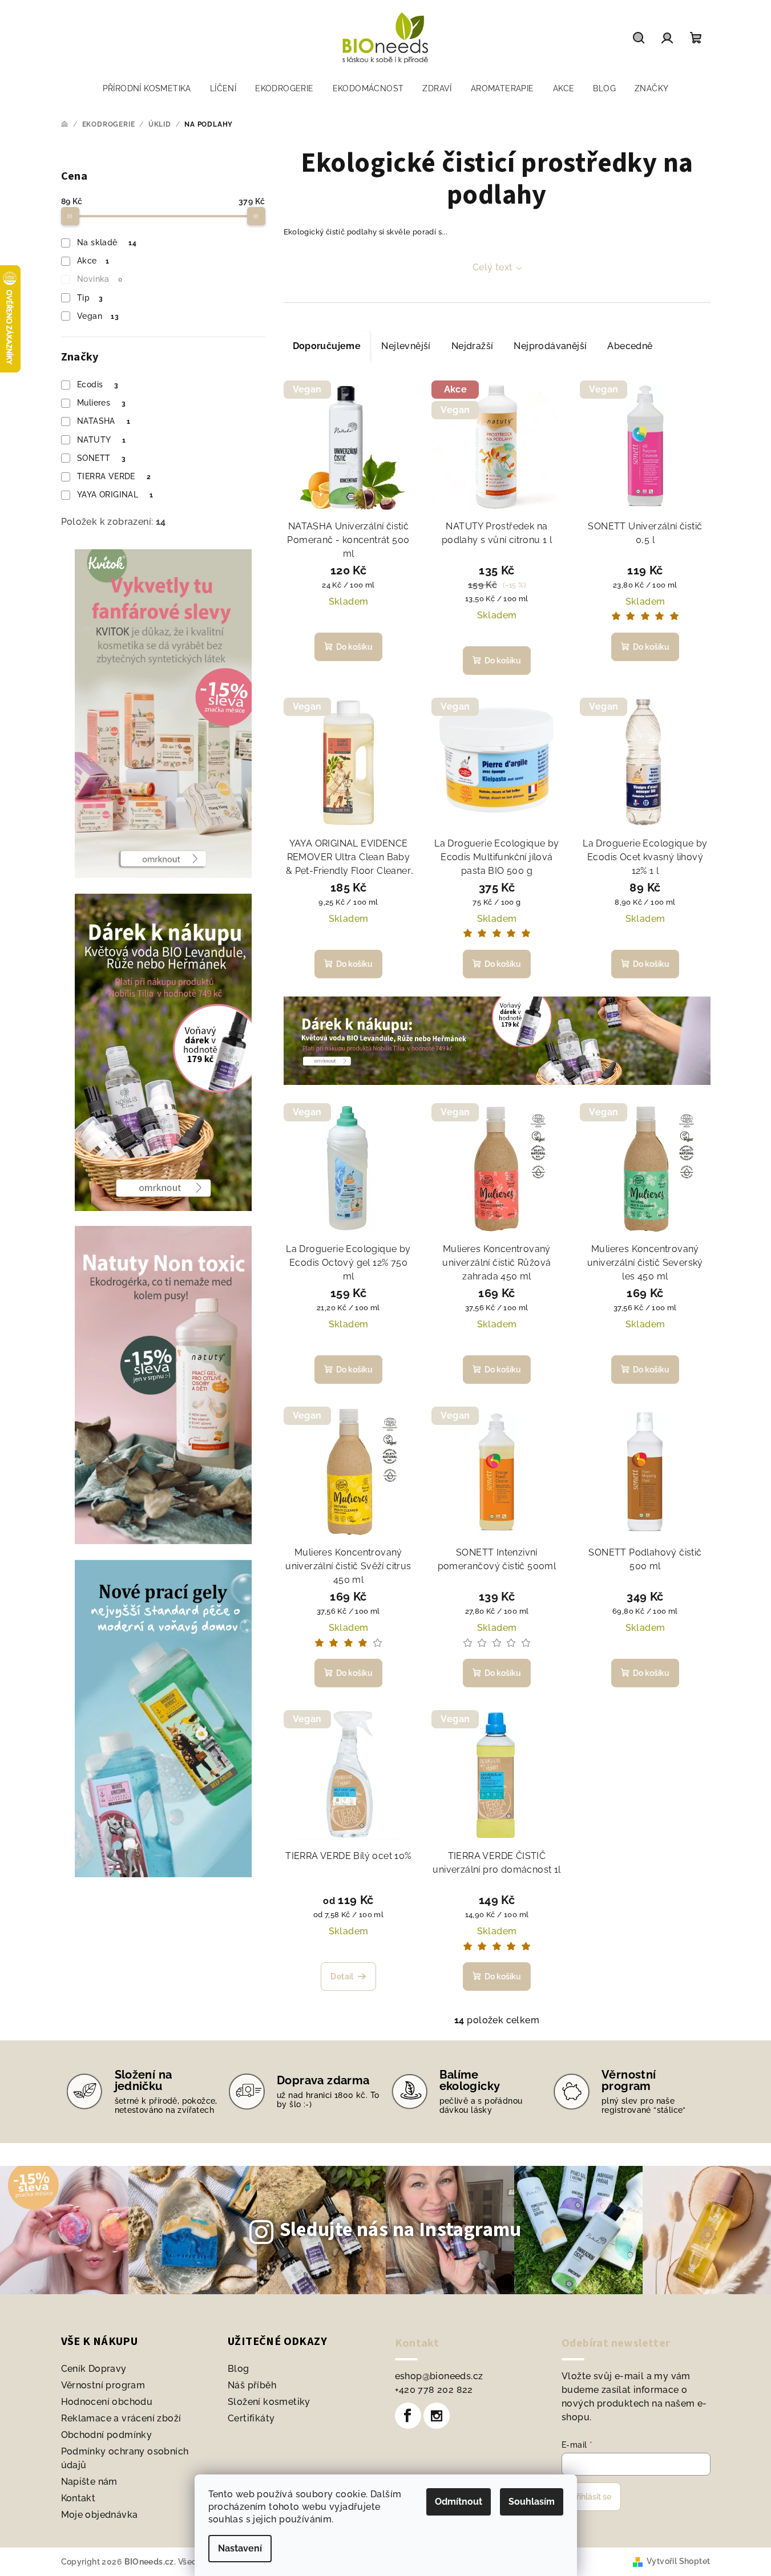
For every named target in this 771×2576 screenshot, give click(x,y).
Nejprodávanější (550, 346)
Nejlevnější (406, 346)
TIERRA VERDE (114, 476)
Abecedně (630, 346)
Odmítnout (459, 2502)
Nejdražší (473, 346)
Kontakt (78, 2498)
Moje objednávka (100, 2515)
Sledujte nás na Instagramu (401, 2230)
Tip (90, 298)
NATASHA (104, 421)
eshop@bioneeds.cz (439, 2376)
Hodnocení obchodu (107, 2402)
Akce (93, 261)
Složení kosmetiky (269, 2402)
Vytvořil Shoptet (678, 2561)
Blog (239, 2369)
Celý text (493, 267)
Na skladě (107, 242)
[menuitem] (147, 88)
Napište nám (89, 2482)
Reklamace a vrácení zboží (121, 2418)
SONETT (101, 458)
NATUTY (101, 440)
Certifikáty (251, 2418)
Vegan (98, 316)
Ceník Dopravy (94, 2369)
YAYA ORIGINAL (115, 495)
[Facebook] (408, 2416)
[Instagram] (437, 2416)
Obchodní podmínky (107, 2435)
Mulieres (101, 403)
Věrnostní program (103, 2385)
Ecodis (98, 384)
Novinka (100, 279)
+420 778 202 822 (434, 2390)
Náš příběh (252, 2385)
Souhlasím (532, 2502)
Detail (342, 1976)
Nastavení (240, 2548)
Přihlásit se (591, 2497)
